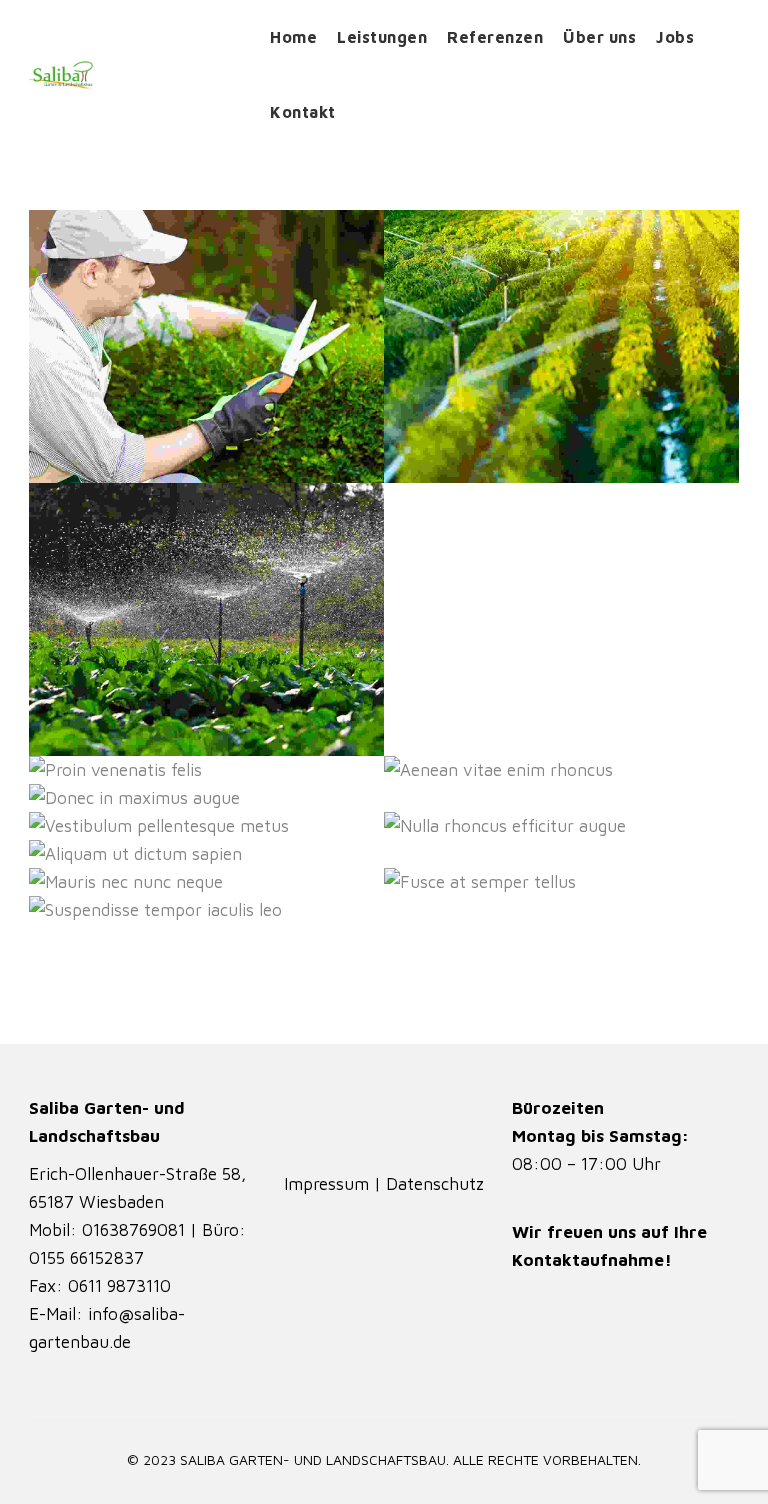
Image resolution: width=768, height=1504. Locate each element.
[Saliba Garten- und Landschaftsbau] (134, 75)
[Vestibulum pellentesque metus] (71, 826)
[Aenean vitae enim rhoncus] (426, 770)
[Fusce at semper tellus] (426, 882)
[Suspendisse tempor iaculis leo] (71, 910)
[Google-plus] (412, 1122)
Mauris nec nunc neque (223, 884)
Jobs (675, 37)
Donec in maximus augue (214, 800)
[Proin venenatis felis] (71, 770)
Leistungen (382, 37)
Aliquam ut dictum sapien (211, 856)
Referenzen (495, 37)
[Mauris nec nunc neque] (71, 882)
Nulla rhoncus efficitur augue (549, 828)
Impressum (329, 1184)
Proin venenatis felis (237, 772)
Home (293, 37)
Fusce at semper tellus (583, 884)
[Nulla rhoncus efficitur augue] (426, 826)
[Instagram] (356, 1122)
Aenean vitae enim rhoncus (559, 772)
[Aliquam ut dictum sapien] (71, 854)
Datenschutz (435, 1184)
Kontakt (303, 112)
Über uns (599, 37)
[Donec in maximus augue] (71, 798)
